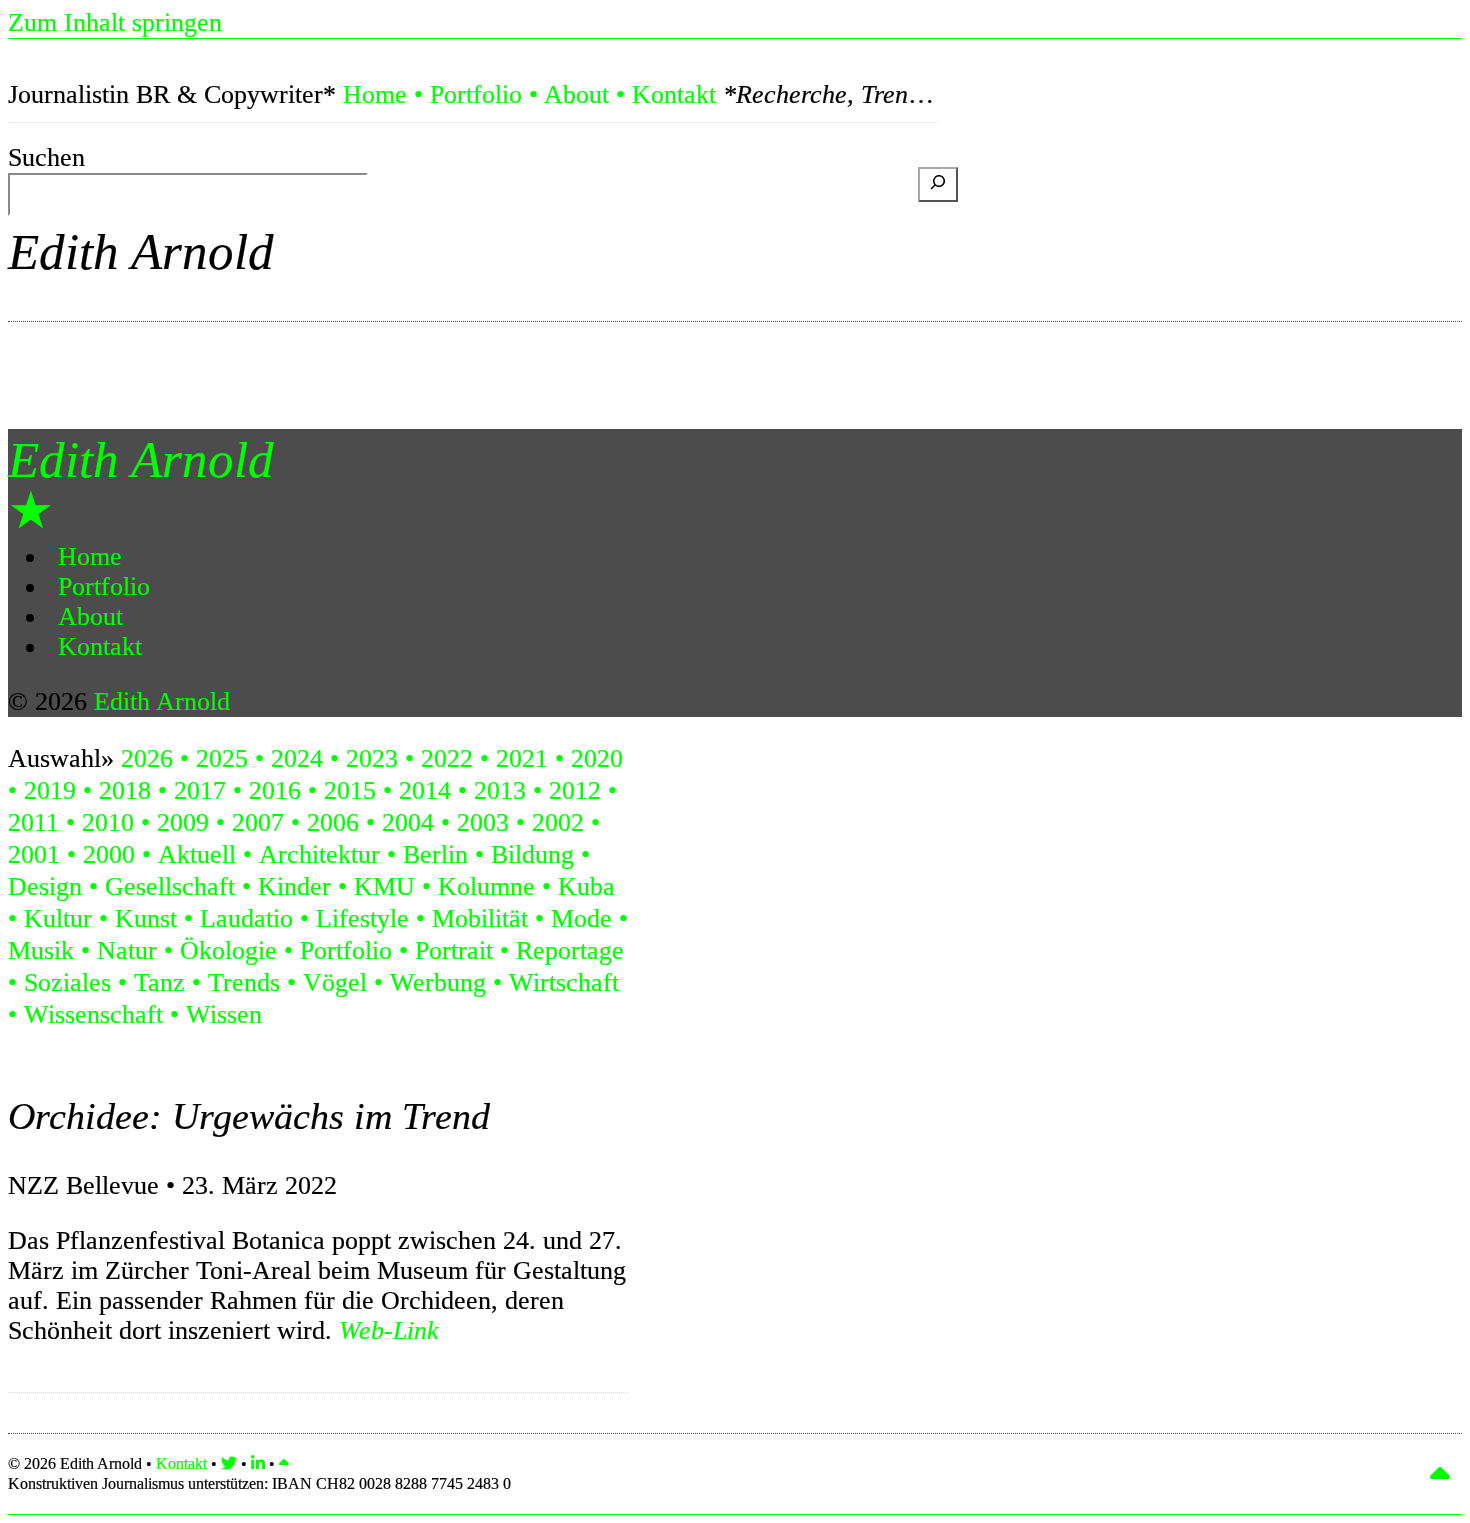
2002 (558, 822)
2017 (200, 790)
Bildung (532, 854)
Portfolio (476, 94)
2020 (597, 758)
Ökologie (228, 950)
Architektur (319, 854)
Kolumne (486, 886)
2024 (297, 758)
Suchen (46, 157)
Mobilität (480, 918)
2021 (522, 758)
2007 (258, 822)
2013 (500, 790)
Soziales (67, 982)
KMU (384, 886)
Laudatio (246, 918)
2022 (447, 758)
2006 (333, 822)
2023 (372, 758)
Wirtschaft (564, 982)
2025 (222, 758)
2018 (125, 790)
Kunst (146, 918)
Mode (581, 918)
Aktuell (197, 854)
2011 (33, 822)
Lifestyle (362, 918)
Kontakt (674, 94)
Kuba (586, 886)
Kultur (58, 918)
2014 (425, 790)
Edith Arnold (141, 251)
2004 (408, 822)
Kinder (294, 886)
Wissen (224, 1014)
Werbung (438, 982)
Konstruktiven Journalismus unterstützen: (259, 1483)
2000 (109, 854)
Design (45, 886)
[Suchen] (938, 184)
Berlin (435, 854)
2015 (350, 790)
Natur (127, 950)
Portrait (454, 950)
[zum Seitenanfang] (284, 1463)
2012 (575, 790)
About (576, 94)
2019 (50, 790)
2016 (275, 790)
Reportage (570, 950)
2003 (483, 822)
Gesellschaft (170, 886)
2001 (34, 854)
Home (375, 94)
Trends (244, 982)
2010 (108, 822)
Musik (41, 950)
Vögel (335, 982)
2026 (147, 758)
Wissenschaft (93, 1014)
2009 (183, 822)
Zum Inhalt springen (115, 22)
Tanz (159, 982)
